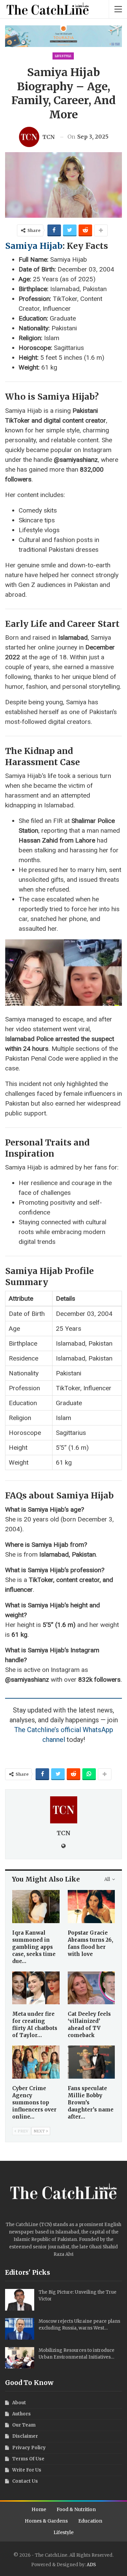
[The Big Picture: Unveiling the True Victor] (20, 2300)
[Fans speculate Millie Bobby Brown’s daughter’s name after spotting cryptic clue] (91, 2062)
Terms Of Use (28, 2459)
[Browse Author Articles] (63, 1810)
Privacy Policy (29, 2448)
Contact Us (25, 2481)
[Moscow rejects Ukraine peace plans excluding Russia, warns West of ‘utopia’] (20, 2329)
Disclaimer (25, 2436)
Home (39, 2509)
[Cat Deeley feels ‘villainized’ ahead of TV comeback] (91, 1988)
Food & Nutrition (76, 2509)
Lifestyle (63, 56)
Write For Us (27, 2470)
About (19, 2403)
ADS (91, 2565)
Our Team (24, 2425)
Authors (22, 2414)
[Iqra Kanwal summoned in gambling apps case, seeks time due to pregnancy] (36, 1907)
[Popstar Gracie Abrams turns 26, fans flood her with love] (91, 1907)
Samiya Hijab (34, 246)
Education (90, 2521)
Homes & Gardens (46, 2521)
